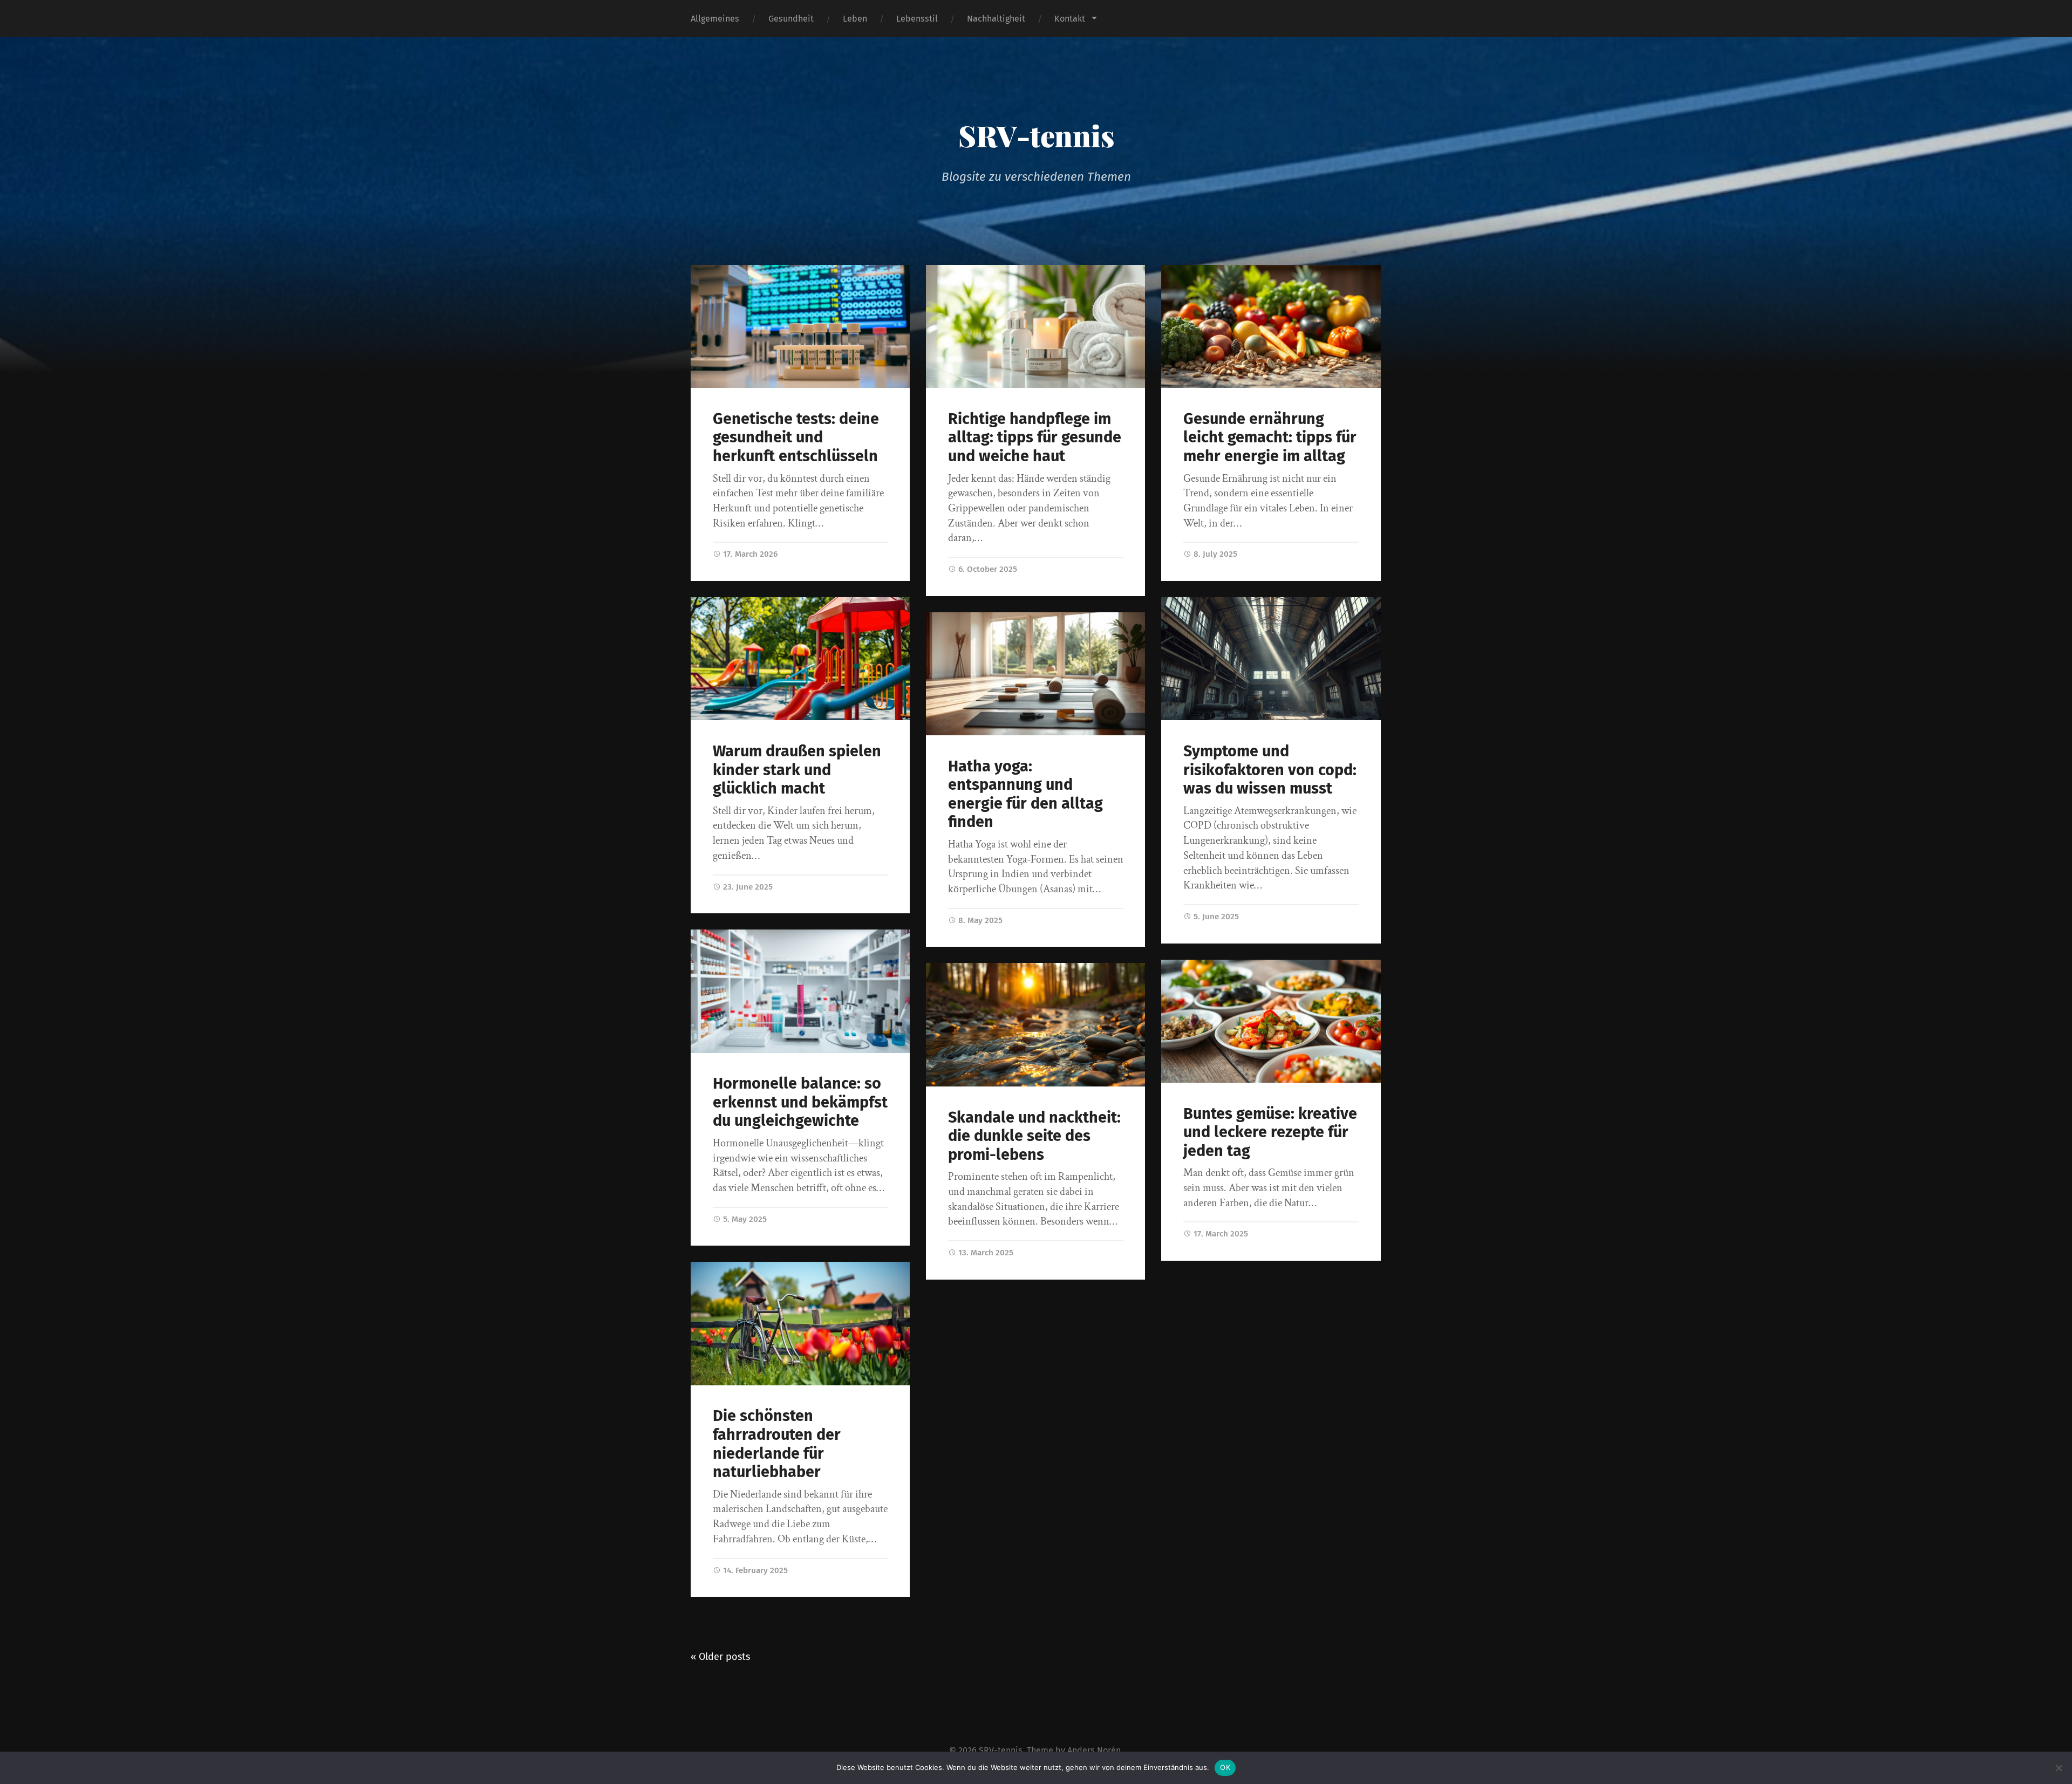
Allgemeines (715, 19)
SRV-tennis (1036, 135)
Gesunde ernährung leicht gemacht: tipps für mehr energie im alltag (1270, 438)
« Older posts (720, 1657)
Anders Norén (1094, 1750)
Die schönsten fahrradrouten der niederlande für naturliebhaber (777, 1444)
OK (1225, 1767)
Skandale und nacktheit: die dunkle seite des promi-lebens (1034, 1136)
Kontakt (1070, 19)
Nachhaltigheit (996, 19)
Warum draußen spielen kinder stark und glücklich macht (797, 770)
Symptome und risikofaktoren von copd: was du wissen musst (1270, 770)
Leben (855, 19)
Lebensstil (917, 19)
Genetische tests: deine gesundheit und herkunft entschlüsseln (796, 438)
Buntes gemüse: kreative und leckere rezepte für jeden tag (1270, 1132)
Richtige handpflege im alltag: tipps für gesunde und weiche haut (1035, 438)
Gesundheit (791, 19)
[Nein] (2059, 1768)
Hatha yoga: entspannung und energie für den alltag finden (1025, 794)
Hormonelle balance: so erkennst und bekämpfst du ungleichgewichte (800, 1102)
